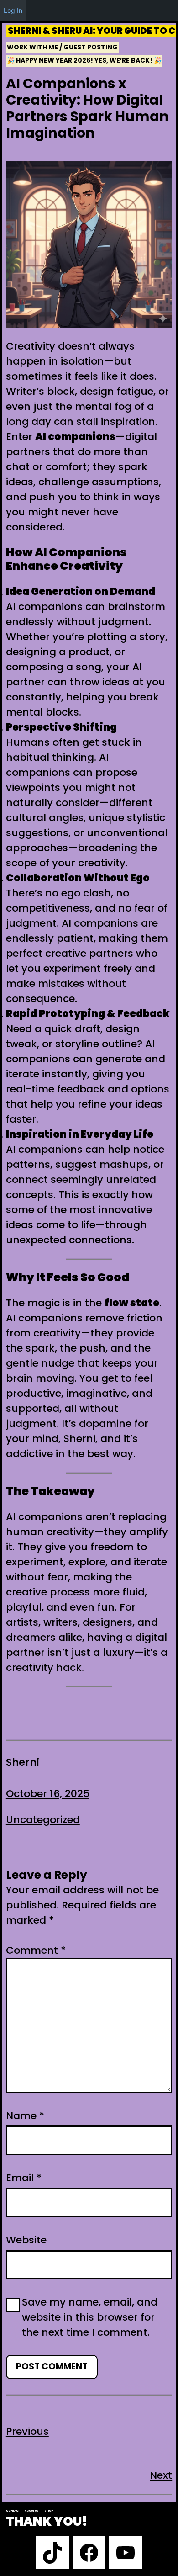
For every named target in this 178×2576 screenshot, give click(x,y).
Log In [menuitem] (13, 10)
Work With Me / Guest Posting (62, 47)
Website (26, 2240)
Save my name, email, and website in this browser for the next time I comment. (90, 2317)
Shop (49, 2511)
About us (32, 2511)
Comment (36, 1950)
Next (161, 2475)
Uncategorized (43, 1820)
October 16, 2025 (48, 1794)
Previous (27, 2431)
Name (25, 2116)
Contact (13, 2511)
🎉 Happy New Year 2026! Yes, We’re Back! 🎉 (84, 60)
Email (24, 2178)
